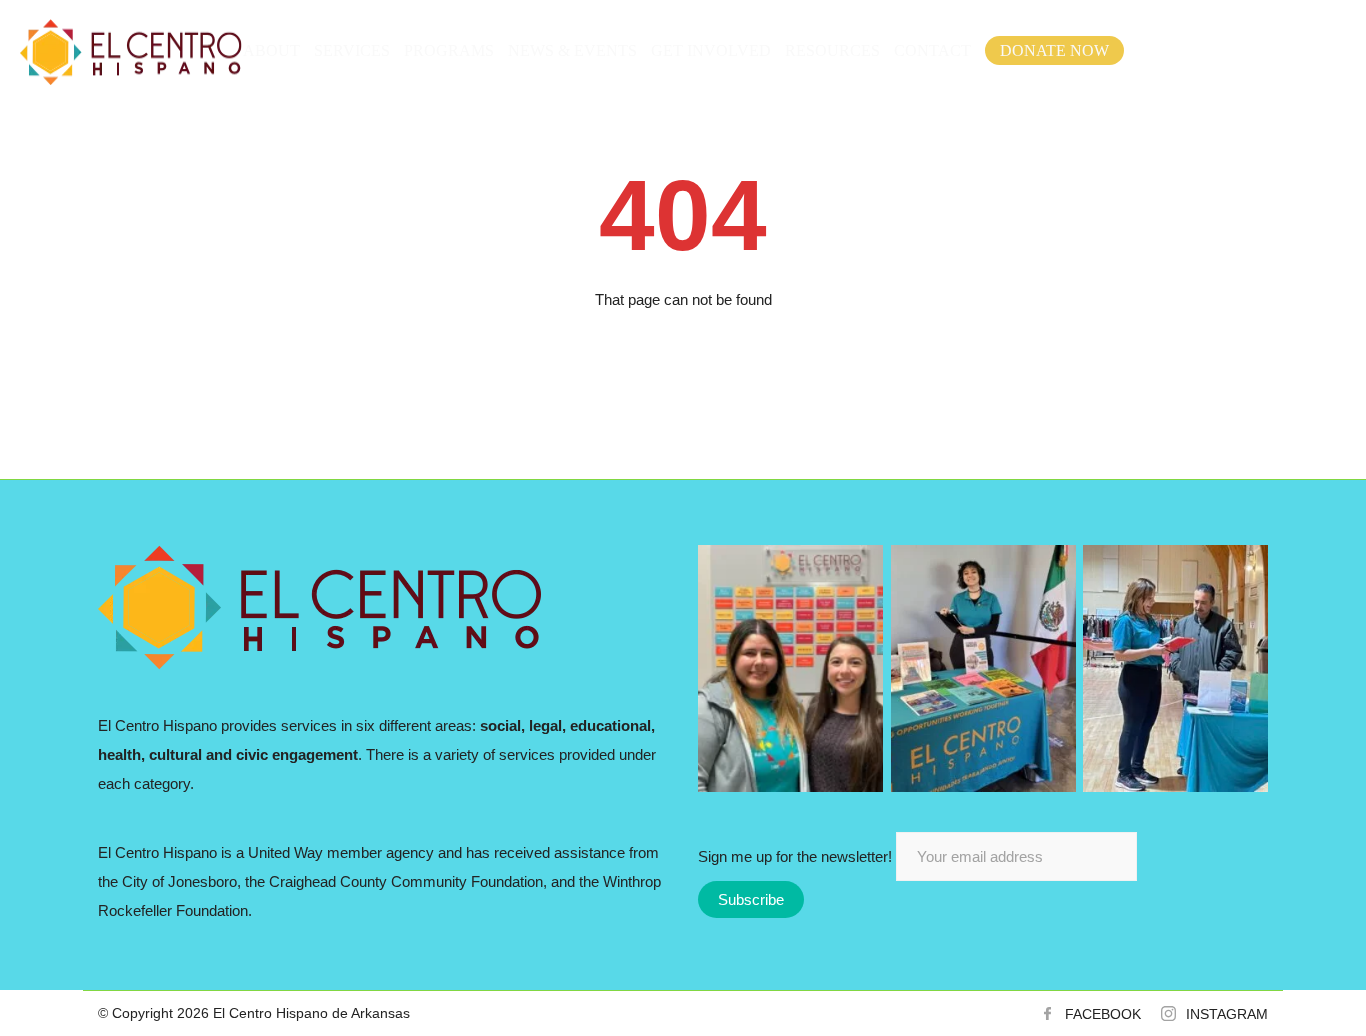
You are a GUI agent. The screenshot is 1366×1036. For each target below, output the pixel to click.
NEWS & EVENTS (572, 50)
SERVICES (352, 50)
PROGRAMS (449, 50)
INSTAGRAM (1227, 1014)
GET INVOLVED (711, 50)
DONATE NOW (1054, 50)
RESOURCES (832, 50)
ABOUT (271, 50)
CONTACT (932, 50)
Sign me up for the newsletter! (797, 856)
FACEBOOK (1103, 1014)
